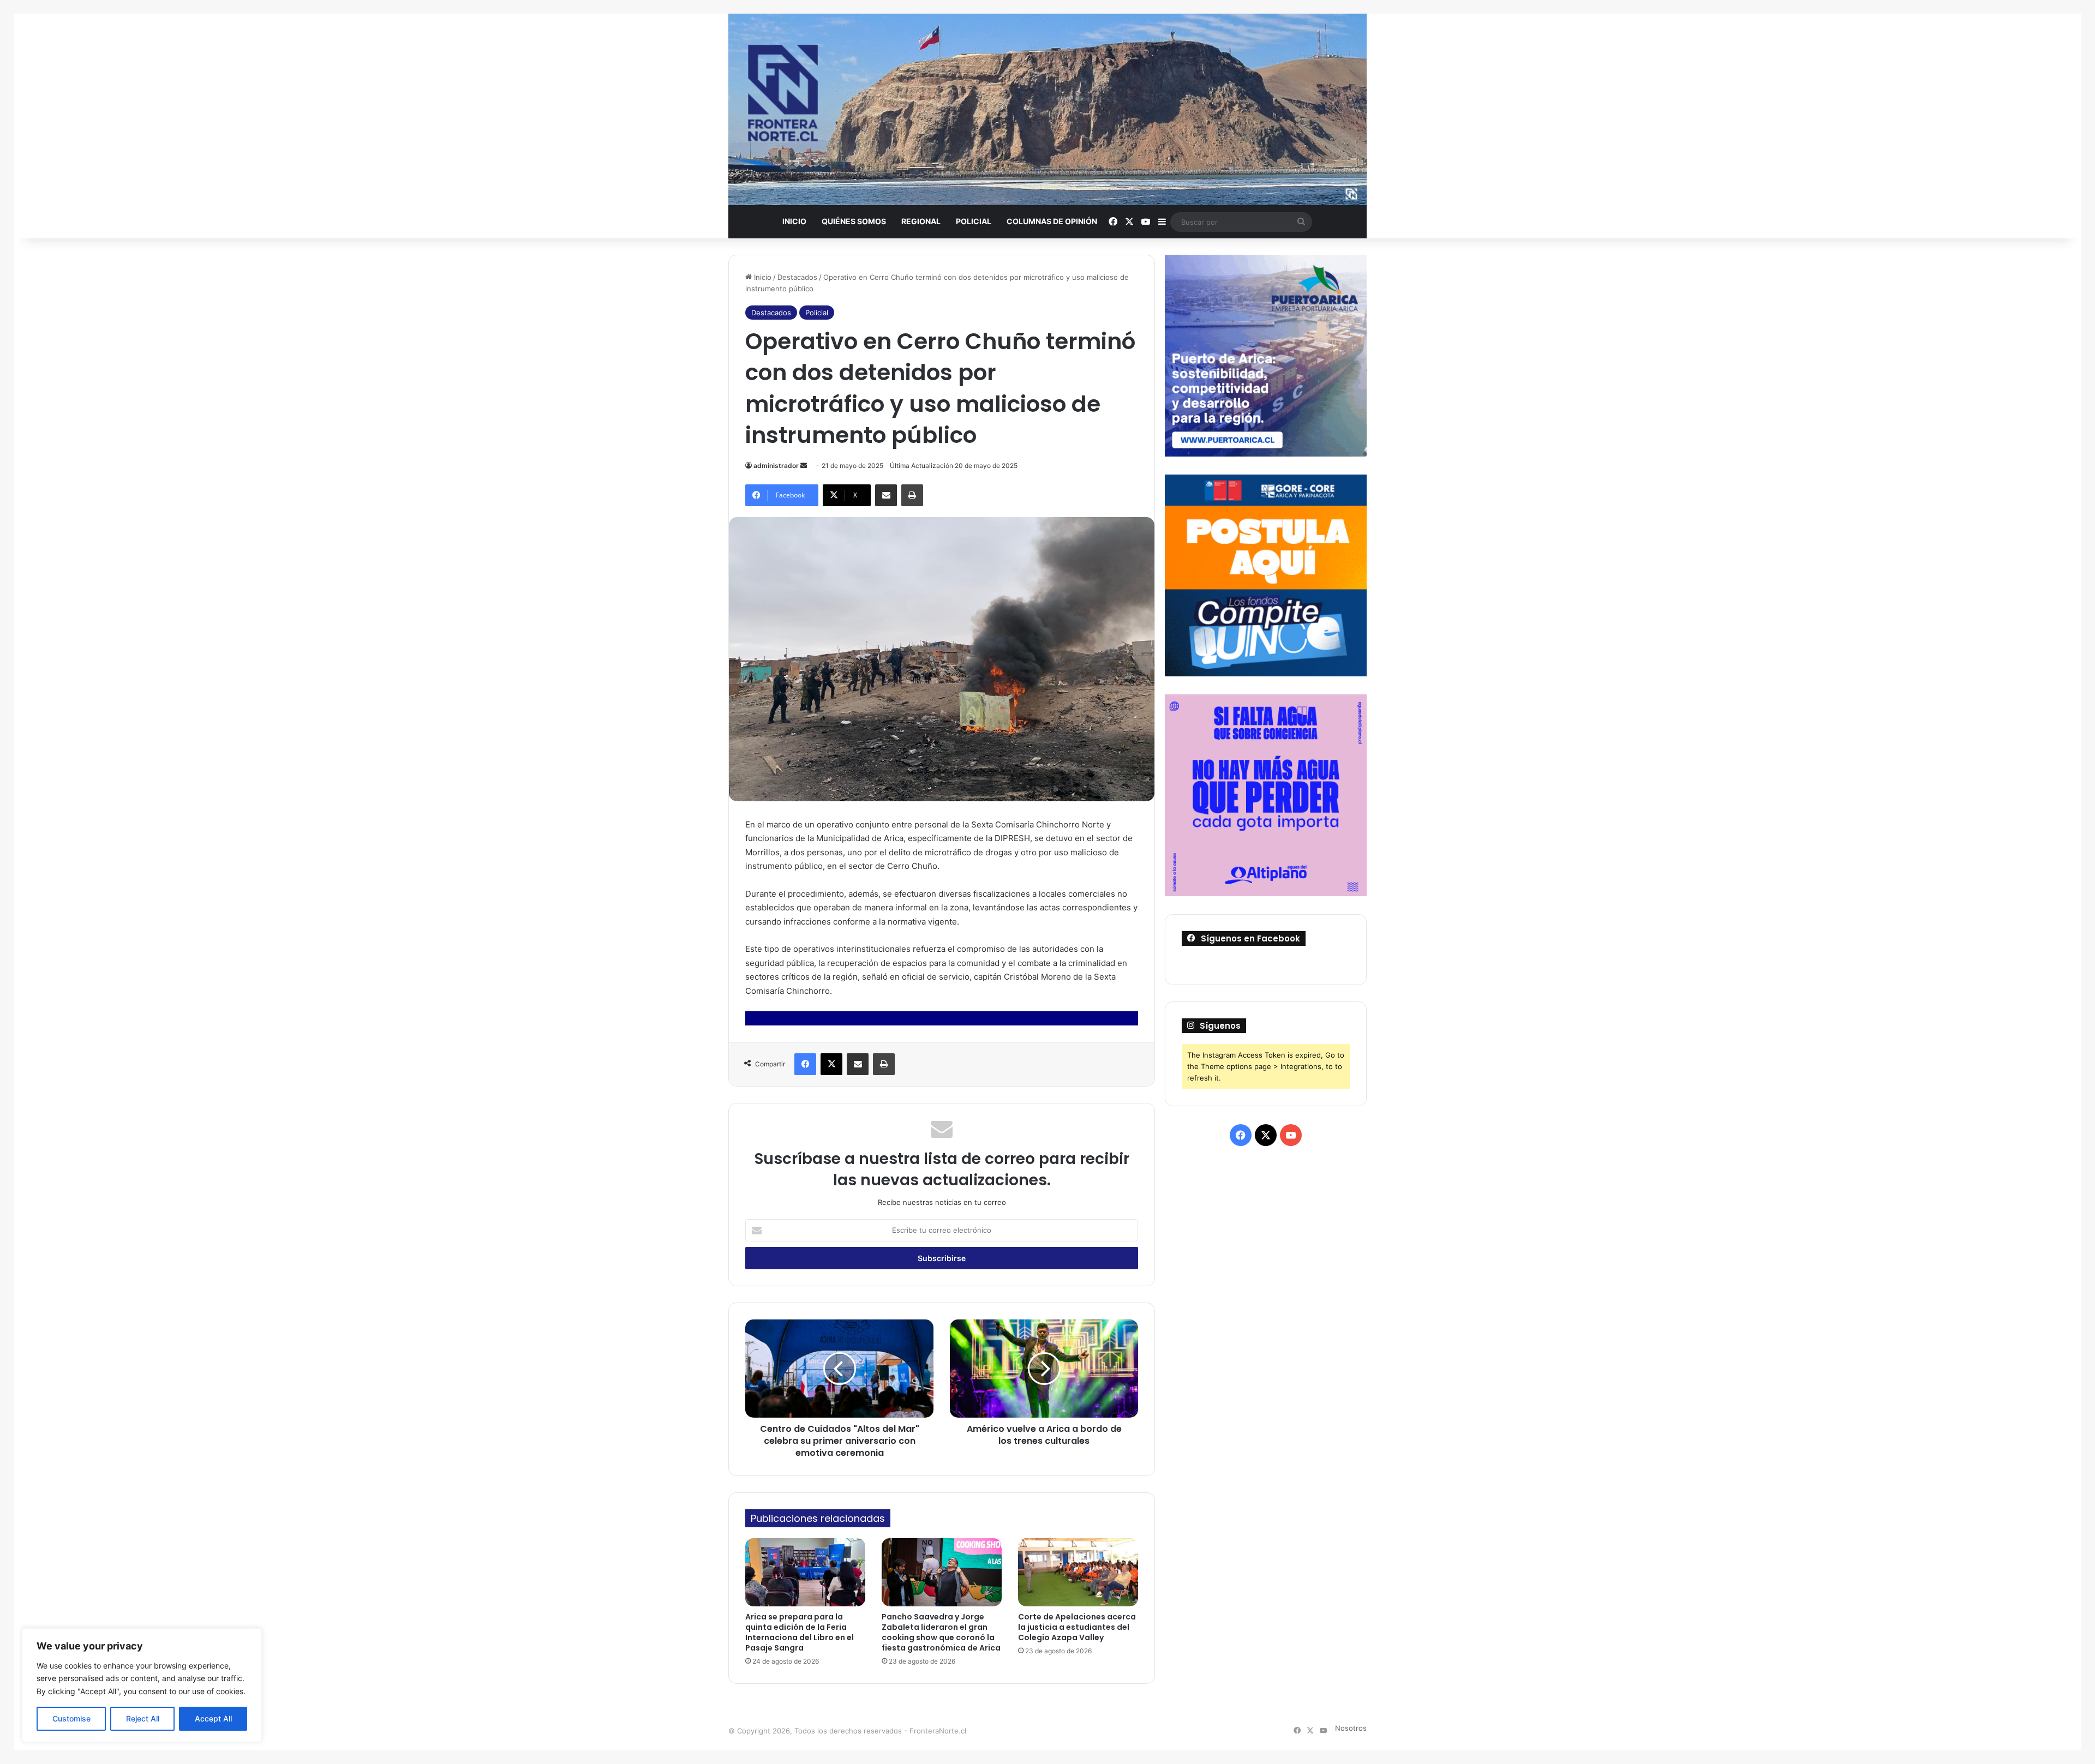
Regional (921, 221)
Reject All (143, 1718)
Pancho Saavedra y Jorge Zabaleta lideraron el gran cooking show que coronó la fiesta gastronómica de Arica (941, 1632)
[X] (831, 1064)
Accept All (213, 1718)
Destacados (797, 277)
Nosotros (1351, 1728)
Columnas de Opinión (1052, 221)
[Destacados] (1047, 109)
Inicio (794, 221)
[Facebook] (805, 1064)
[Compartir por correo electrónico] (886, 495)
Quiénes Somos (854, 221)
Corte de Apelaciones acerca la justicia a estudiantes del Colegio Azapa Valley (1077, 1627)
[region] (142, 1685)
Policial (974, 221)
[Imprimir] (912, 495)
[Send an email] (804, 466)
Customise (71, 1718)
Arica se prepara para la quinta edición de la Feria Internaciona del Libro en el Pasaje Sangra (800, 1632)
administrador (776, 466)
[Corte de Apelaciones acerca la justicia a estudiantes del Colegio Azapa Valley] (1078, 1572)
